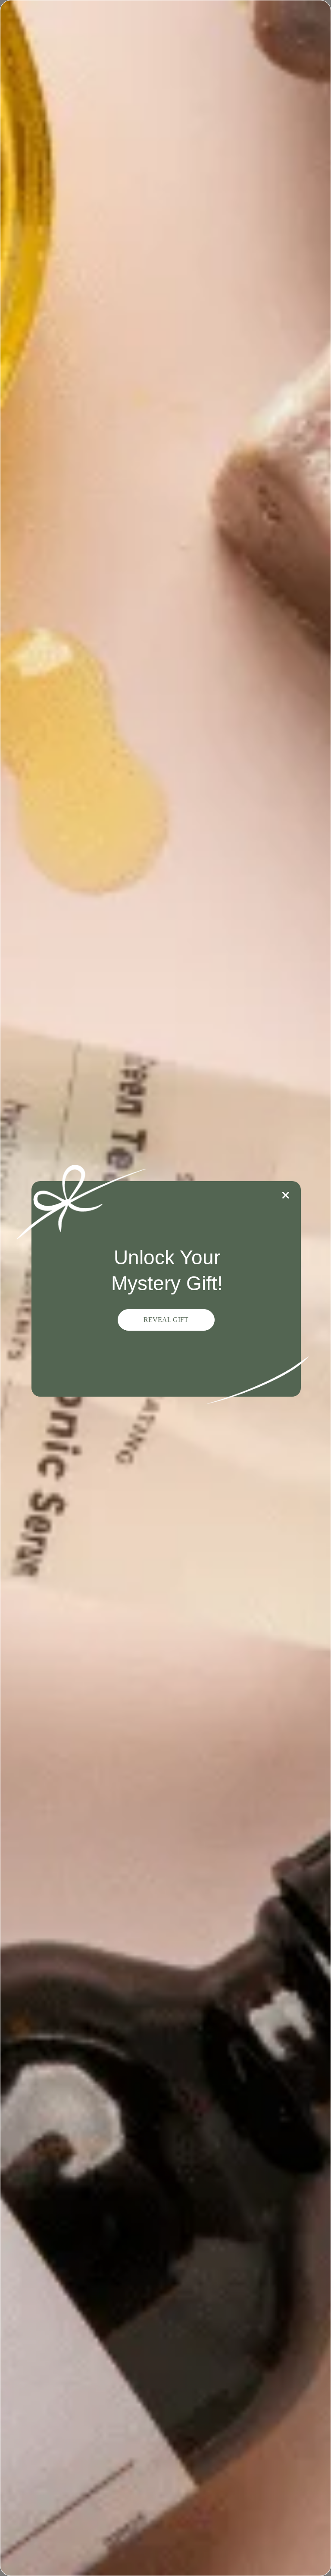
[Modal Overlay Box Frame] (165, 1288)
